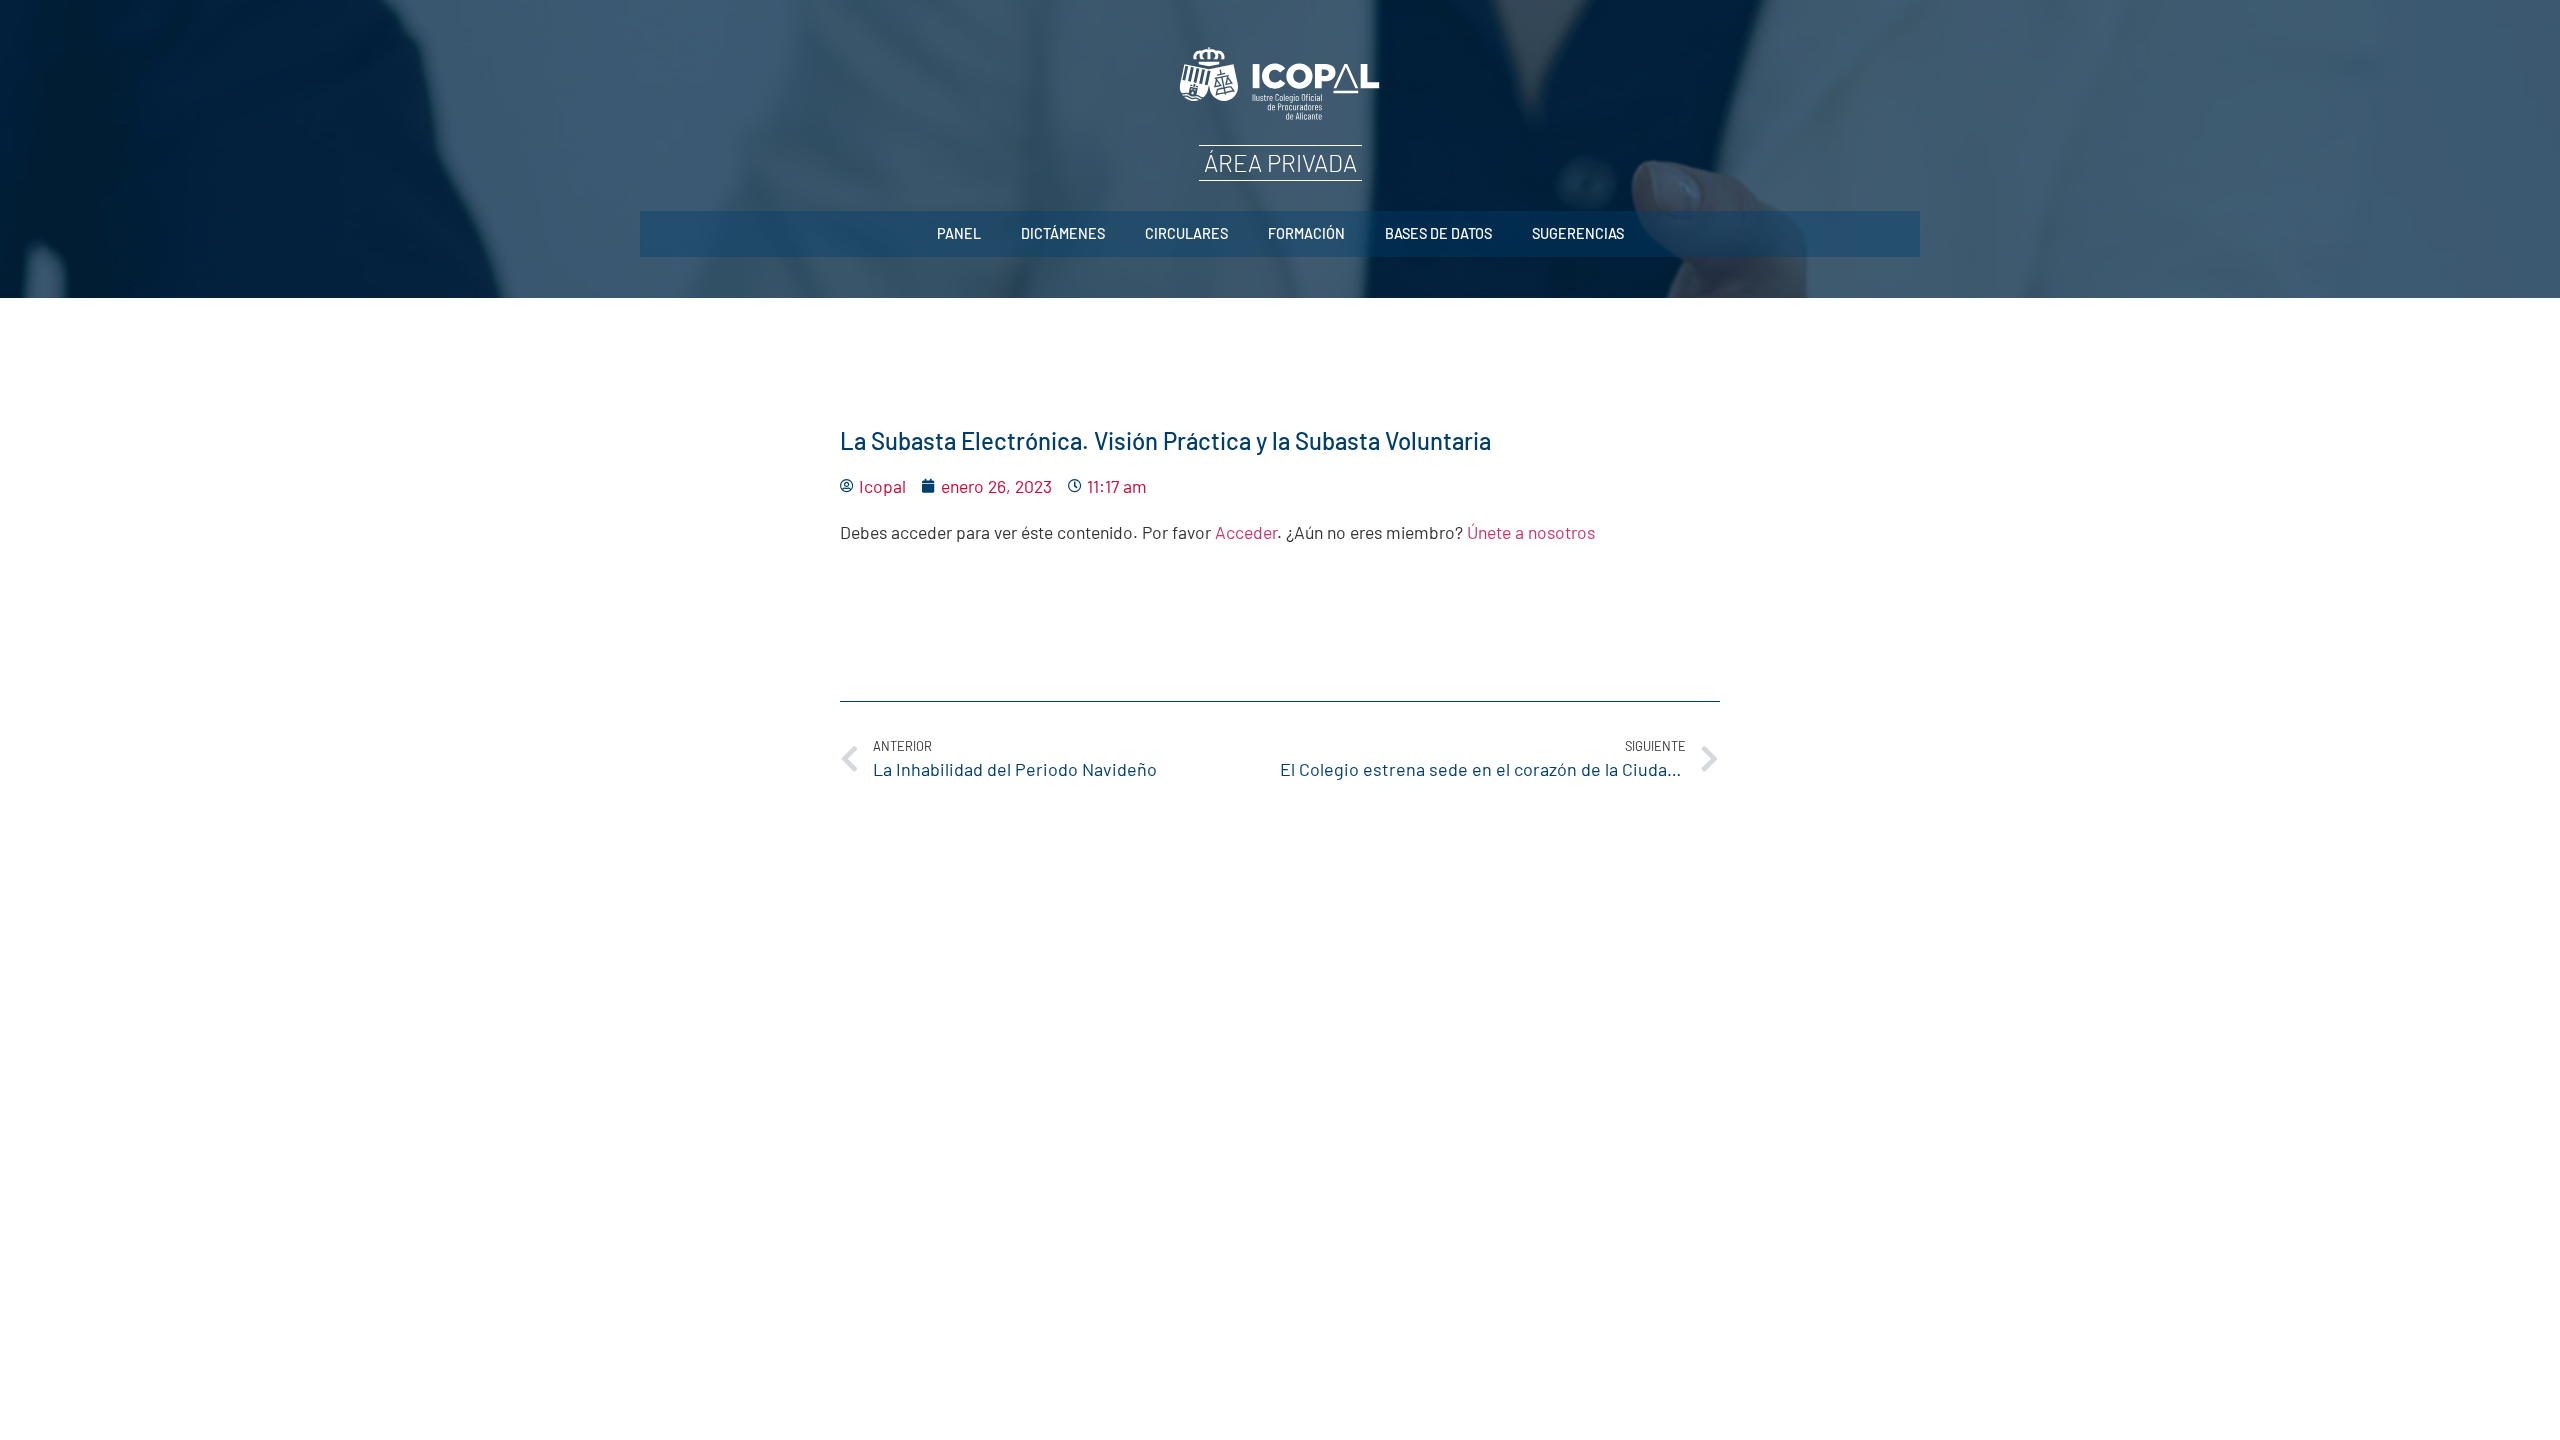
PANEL (959, 233)
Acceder (1246, 532)
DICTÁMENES (1063, 233)
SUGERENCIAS (1578, 233)
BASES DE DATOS (1438, 233)
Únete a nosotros (1531, 532)
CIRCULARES (1186, 233)
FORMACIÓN (1306, 233)
